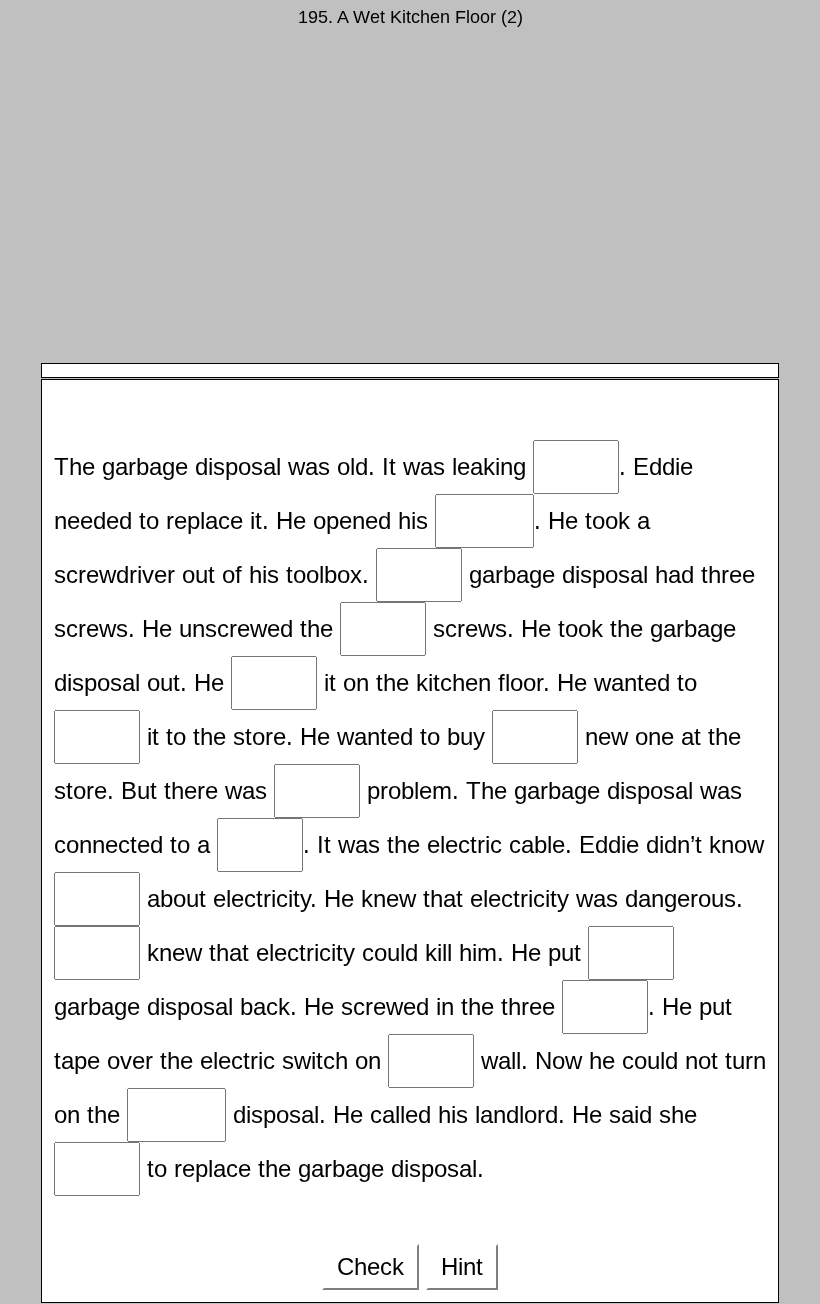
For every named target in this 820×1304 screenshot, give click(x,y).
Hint (462, 1266)
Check (370, 1266)
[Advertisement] (410, 203)
